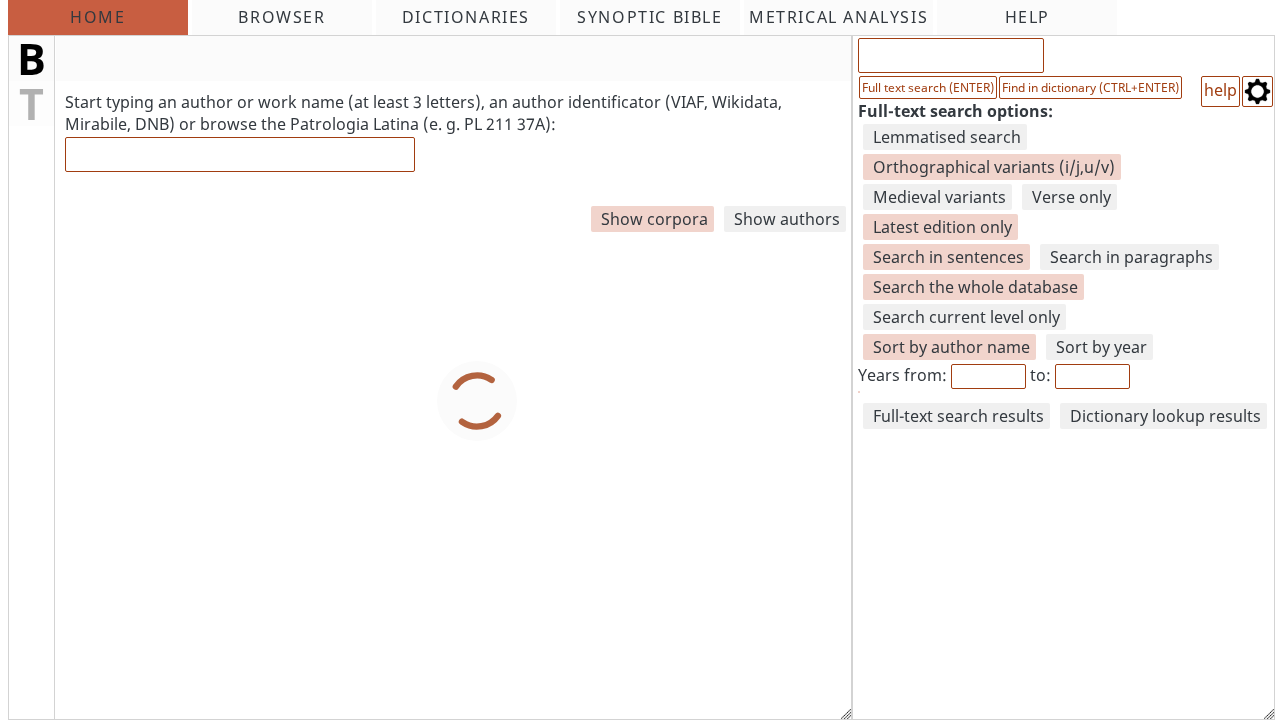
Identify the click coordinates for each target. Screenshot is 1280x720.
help (1220, 90)
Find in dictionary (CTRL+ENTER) (1090, 87)
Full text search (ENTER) (928, 87)
